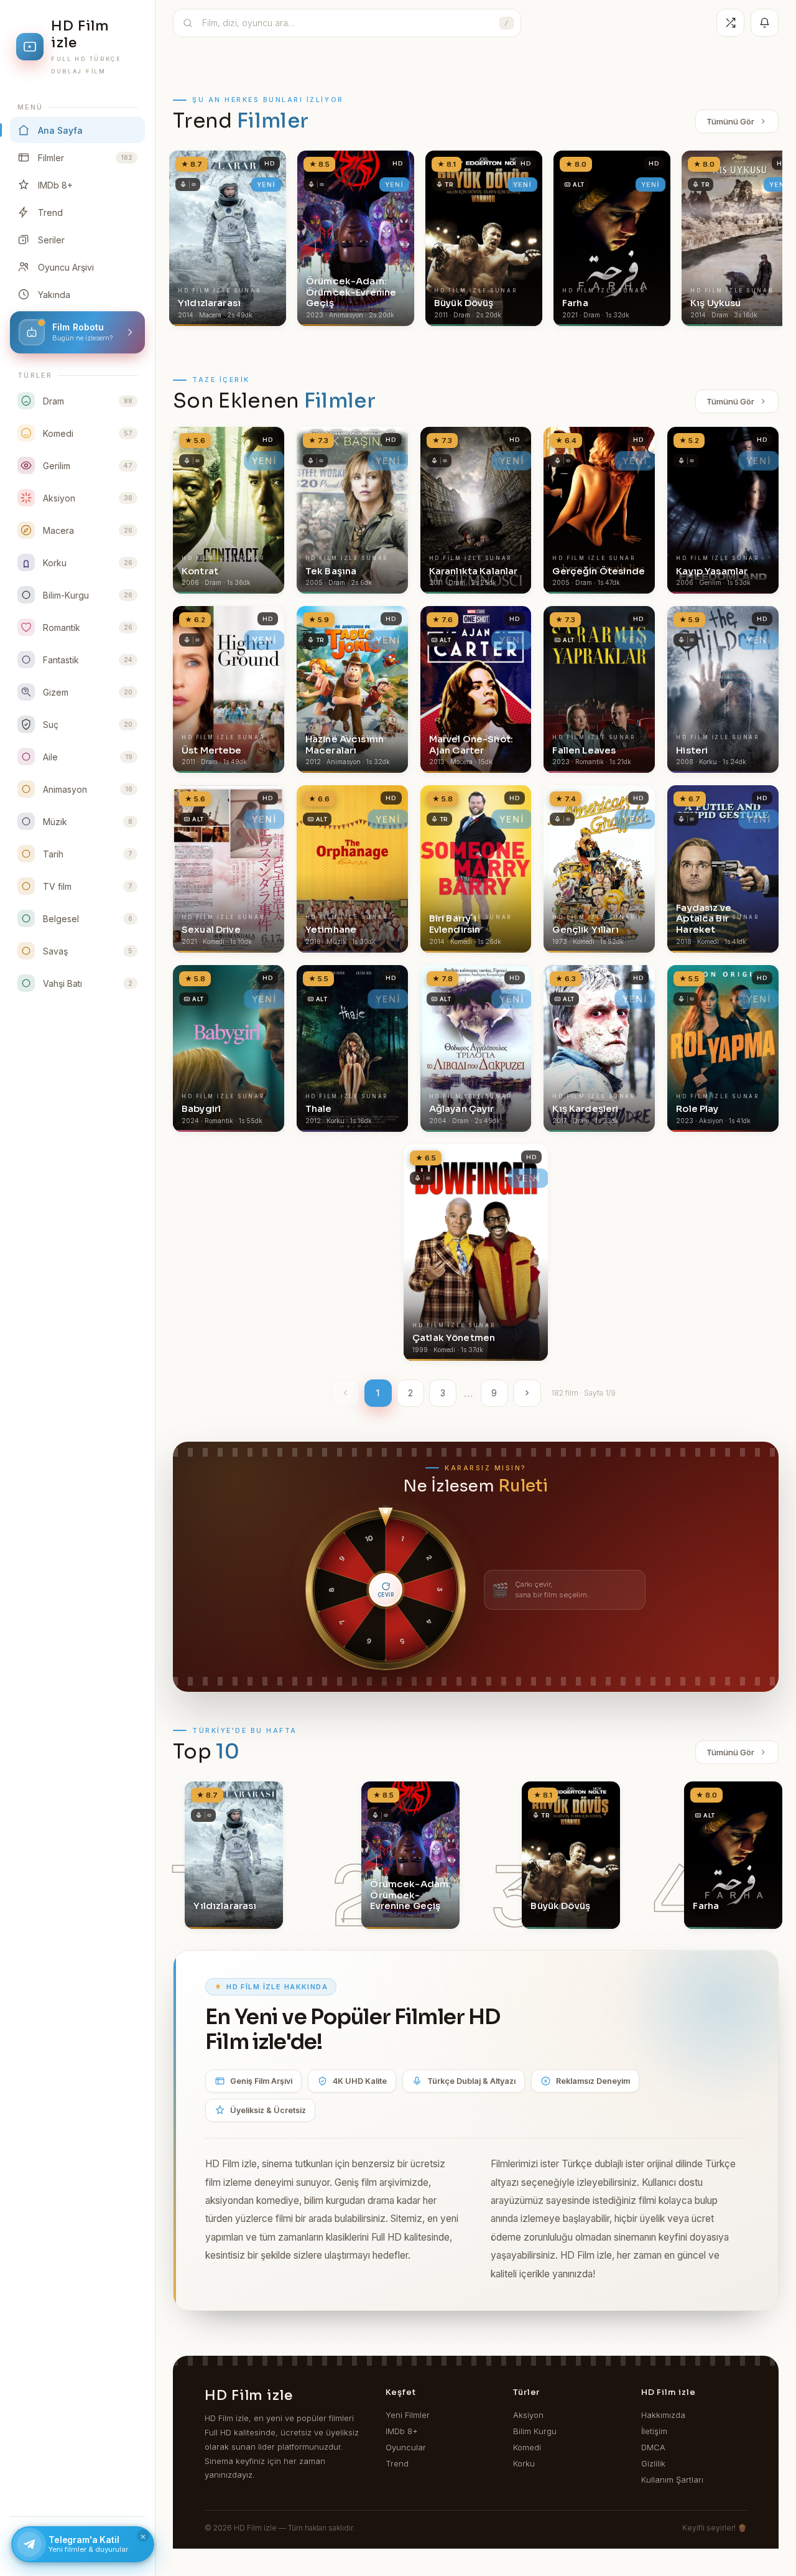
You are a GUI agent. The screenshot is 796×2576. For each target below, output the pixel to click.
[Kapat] (516, 1124)
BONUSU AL (480, 1247)
